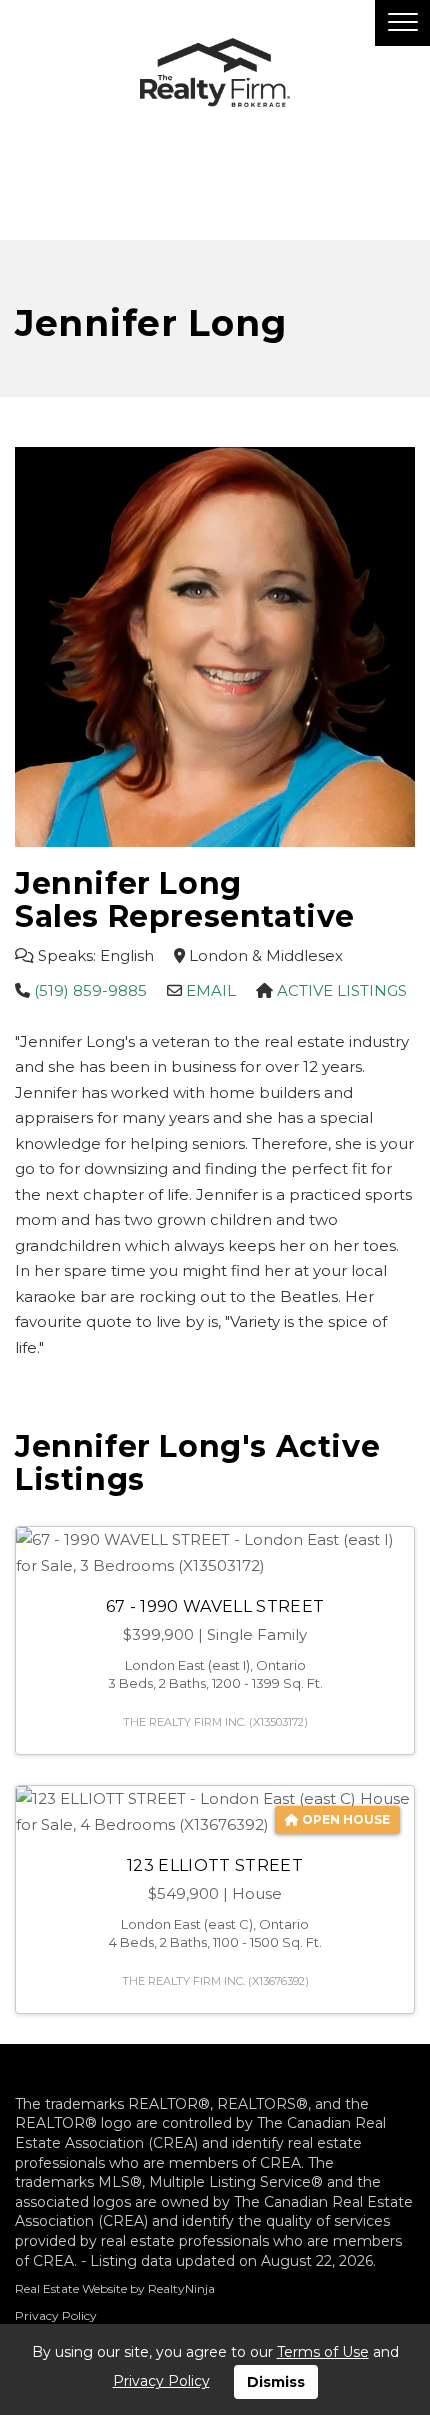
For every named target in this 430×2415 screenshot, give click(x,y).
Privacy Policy (56, 2315)
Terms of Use (323, 2352)
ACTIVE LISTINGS (342, 990)
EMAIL (211, 990)
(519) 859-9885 (90, 990)
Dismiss (276, 2382)
